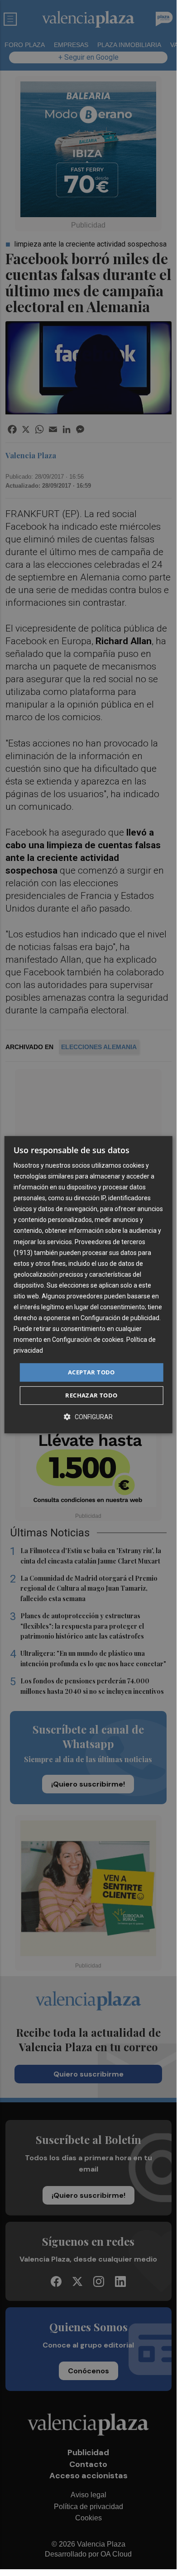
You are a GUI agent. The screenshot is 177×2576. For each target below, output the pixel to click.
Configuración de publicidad (120, 1318)
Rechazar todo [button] (91, 1395)
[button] (88, 1417)
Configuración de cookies (88, 1340)
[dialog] (88, 1285)
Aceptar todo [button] (91, 1372)
